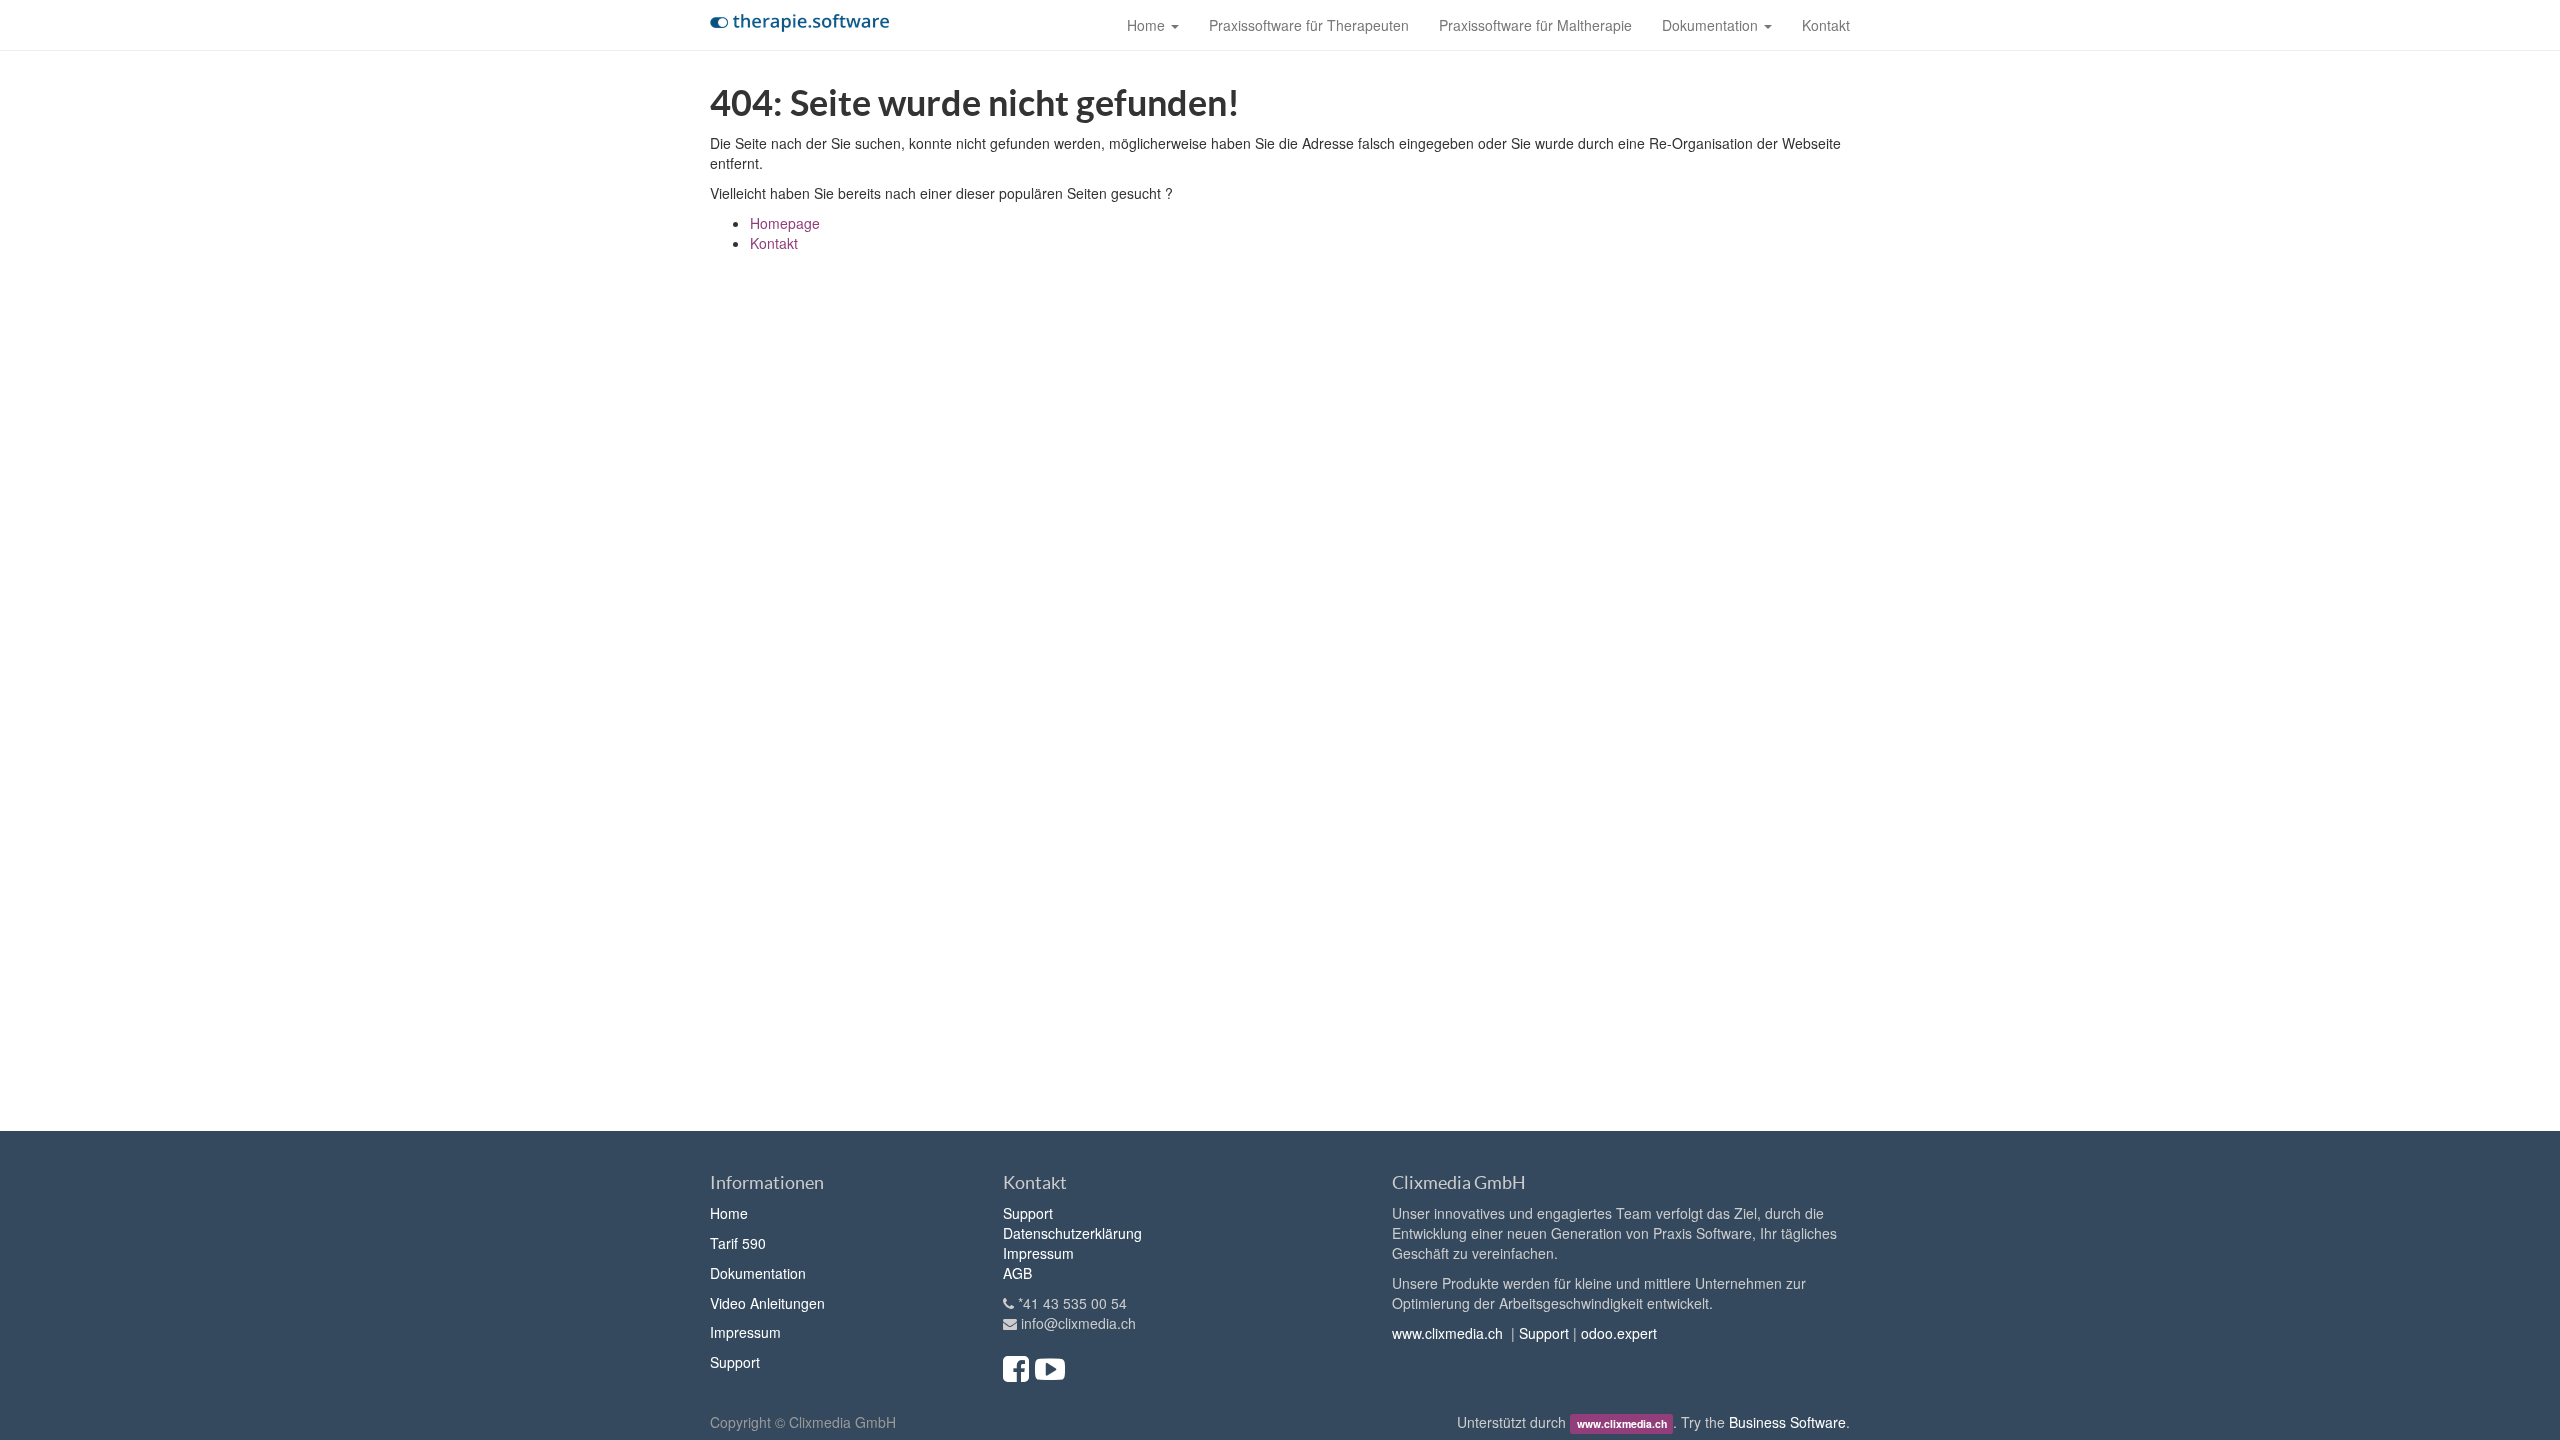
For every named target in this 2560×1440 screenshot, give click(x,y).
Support (735, 1362)
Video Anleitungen (767, 1303)
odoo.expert (1619, 1333)
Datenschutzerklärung (1072, 1233)
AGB (1017, 1273)
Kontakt (774, 243)
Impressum (745, 1332)
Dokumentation (758, 1273)
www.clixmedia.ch (1447, 1333)
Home (729, 1213)
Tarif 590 (738, 1243)
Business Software (1787, 1422)
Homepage (785, 223)
